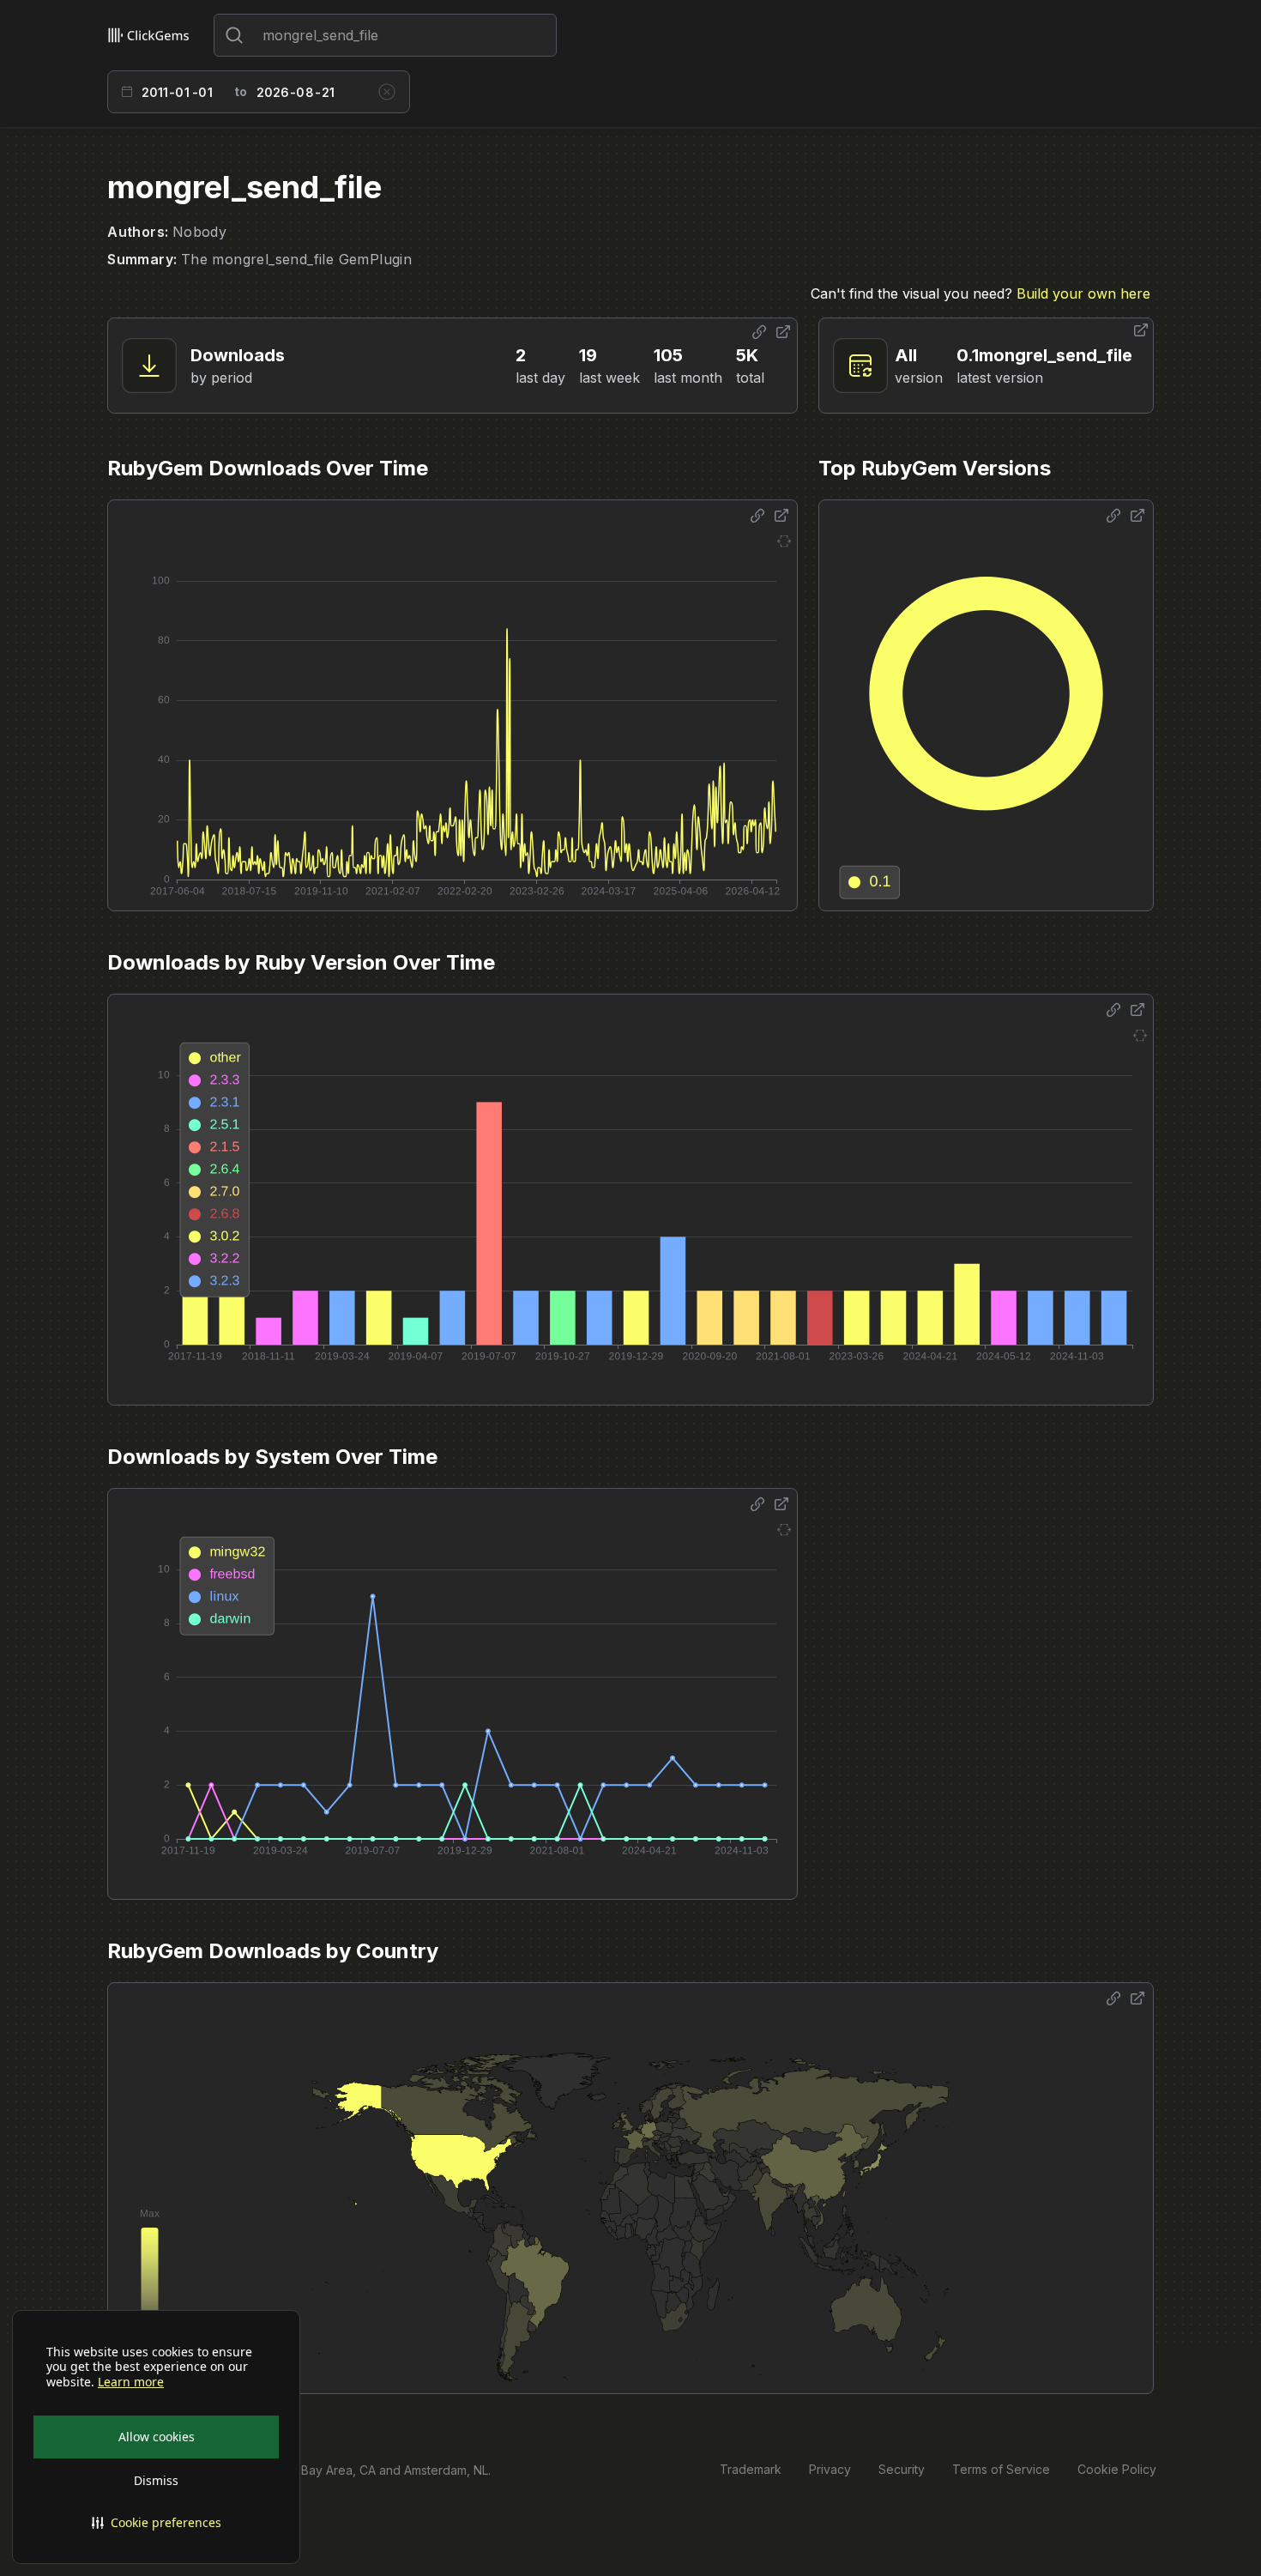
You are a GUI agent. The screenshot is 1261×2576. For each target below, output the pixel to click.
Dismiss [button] (156, 2480)
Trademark (751, 2469)
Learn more (131, 2382)
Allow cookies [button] (157, 2437)
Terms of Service (1001, 2469)
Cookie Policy (1117, 2469)
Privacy (830, 2469)
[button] (156, 2523)
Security (902, 2469)
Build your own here (1083, 293)
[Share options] (759, 332)
